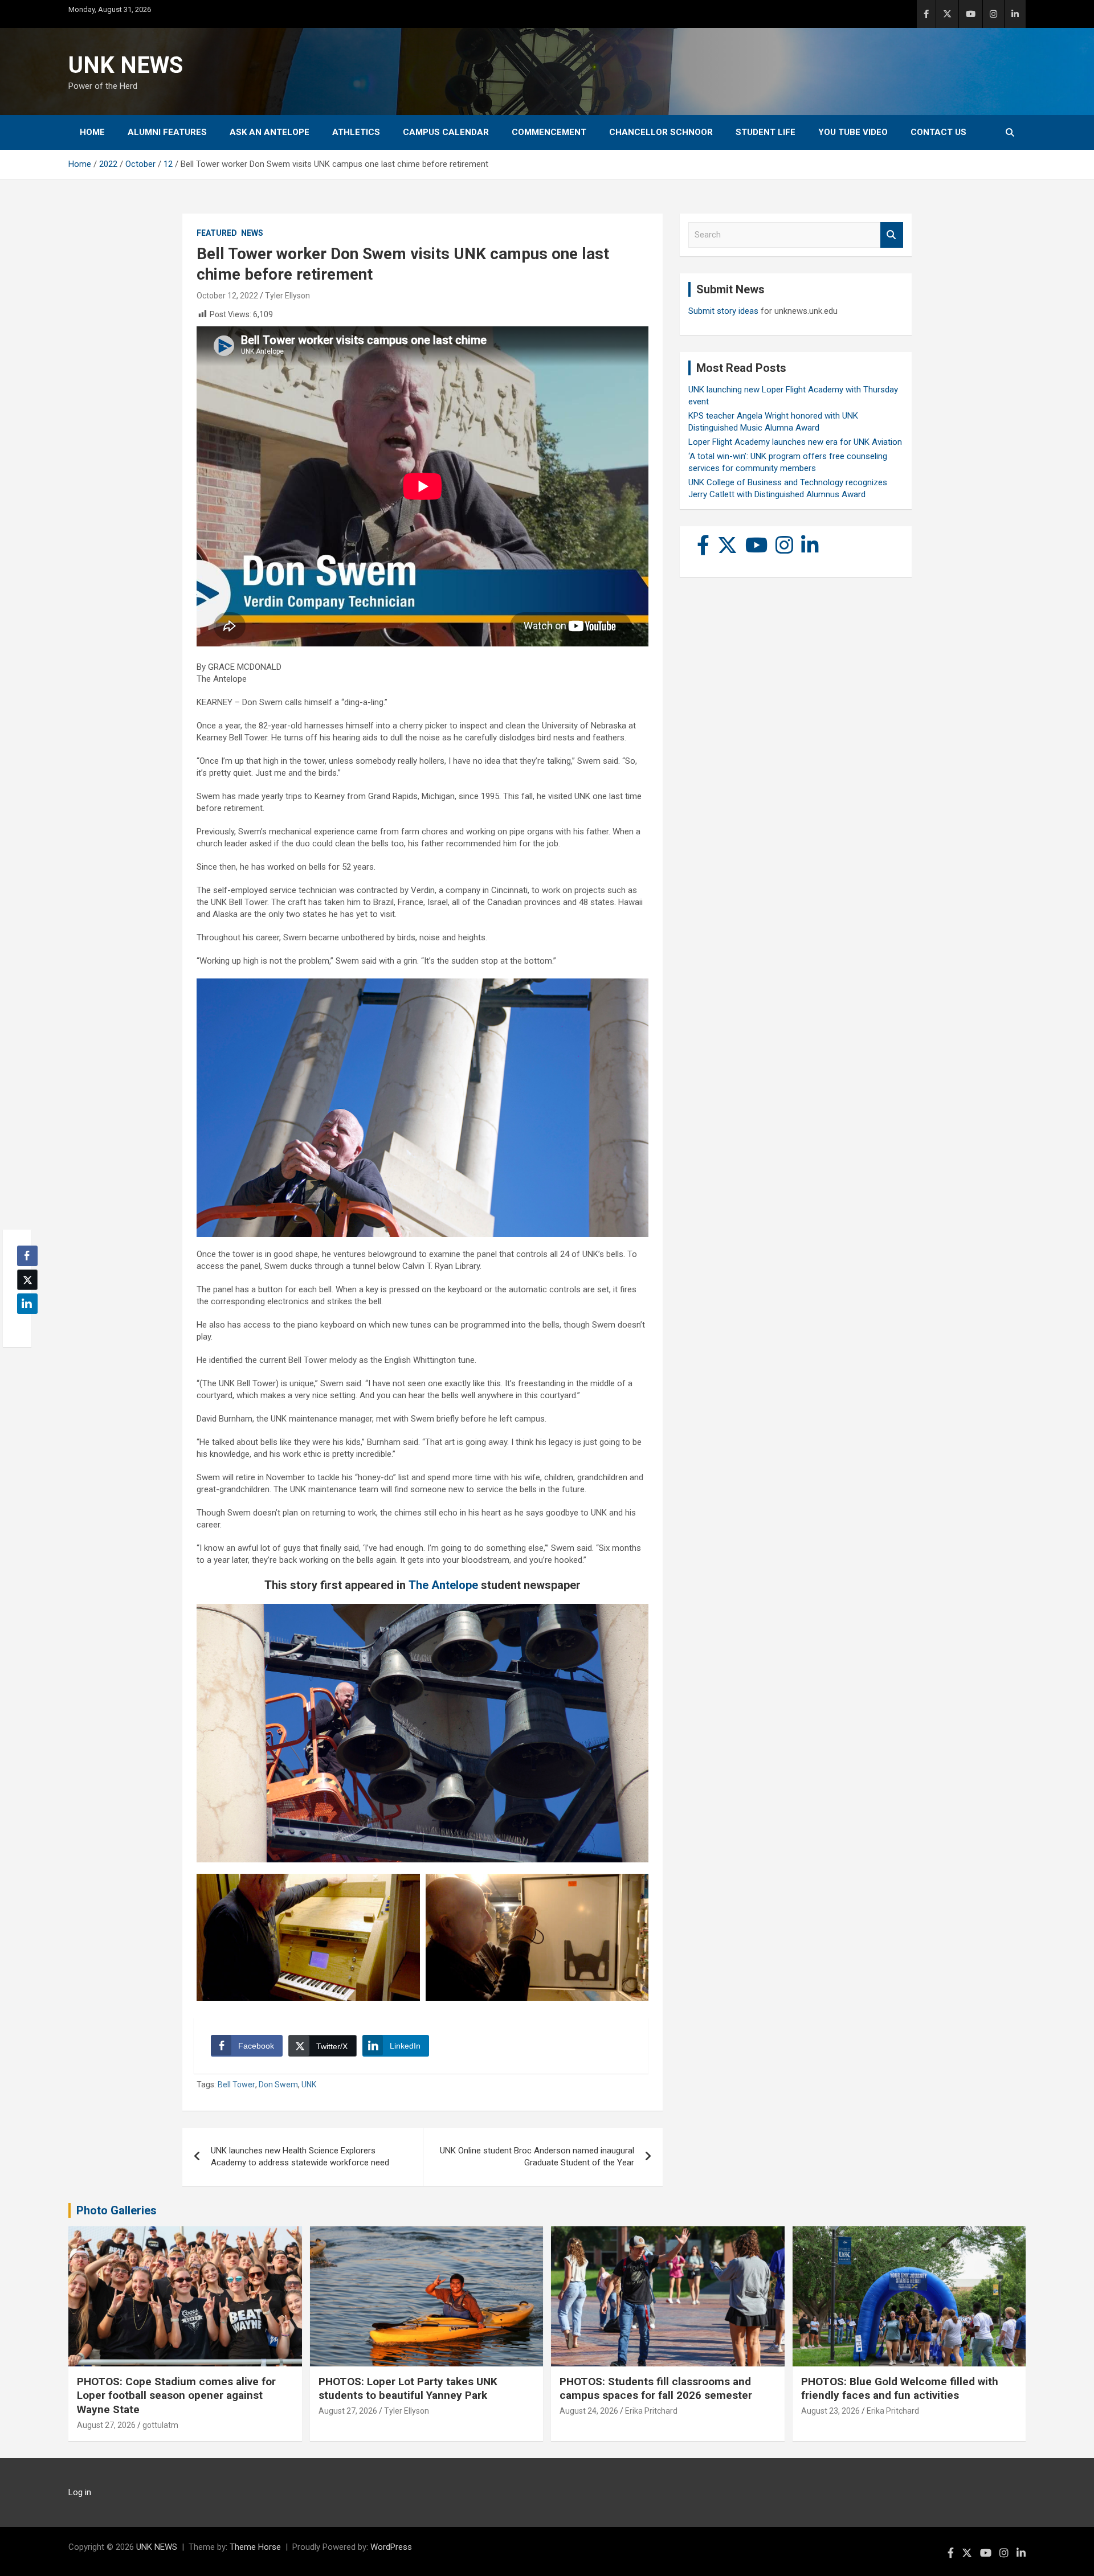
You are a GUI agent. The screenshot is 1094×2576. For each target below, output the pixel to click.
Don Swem (278, 2084)
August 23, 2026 (830, 2411)
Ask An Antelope (270, 132)
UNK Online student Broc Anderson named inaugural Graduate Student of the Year (537, 2157)
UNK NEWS (126, 65)
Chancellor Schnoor (661, 132)
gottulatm (160, 2425)
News (252, 233)
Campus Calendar (446, 132)
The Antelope (443, 1585)
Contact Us (938, 132)
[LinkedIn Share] (27, 1304)
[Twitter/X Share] (27, 1280)
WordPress (391, 2547)
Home (92, 132)
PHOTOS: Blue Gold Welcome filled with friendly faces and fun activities (900, 2389)
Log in (80, 2492)
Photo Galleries (117, 2210)
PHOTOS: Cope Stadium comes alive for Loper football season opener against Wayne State (176, 2395)
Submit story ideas (723, 311)
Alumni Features (167, 132)
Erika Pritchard (651, 2411)
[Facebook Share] (27, 1256)
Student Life (766, 132)
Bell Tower (236, 2084)
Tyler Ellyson (287, 296)
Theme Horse (255, 2547)
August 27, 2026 (106, 2425)
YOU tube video (853, 132)
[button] (24, 1326)
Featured (217, 233)
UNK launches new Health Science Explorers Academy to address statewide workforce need (300, 2157)
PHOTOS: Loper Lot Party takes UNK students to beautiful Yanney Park (408, 2389)
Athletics (356, 132)
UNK (309, 2084)
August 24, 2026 (589, 2411)
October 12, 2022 (227, 296)
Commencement (549, 132)
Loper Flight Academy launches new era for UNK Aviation (795, 442)
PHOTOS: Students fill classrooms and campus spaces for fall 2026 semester (656, 2389)
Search (892, 235)
